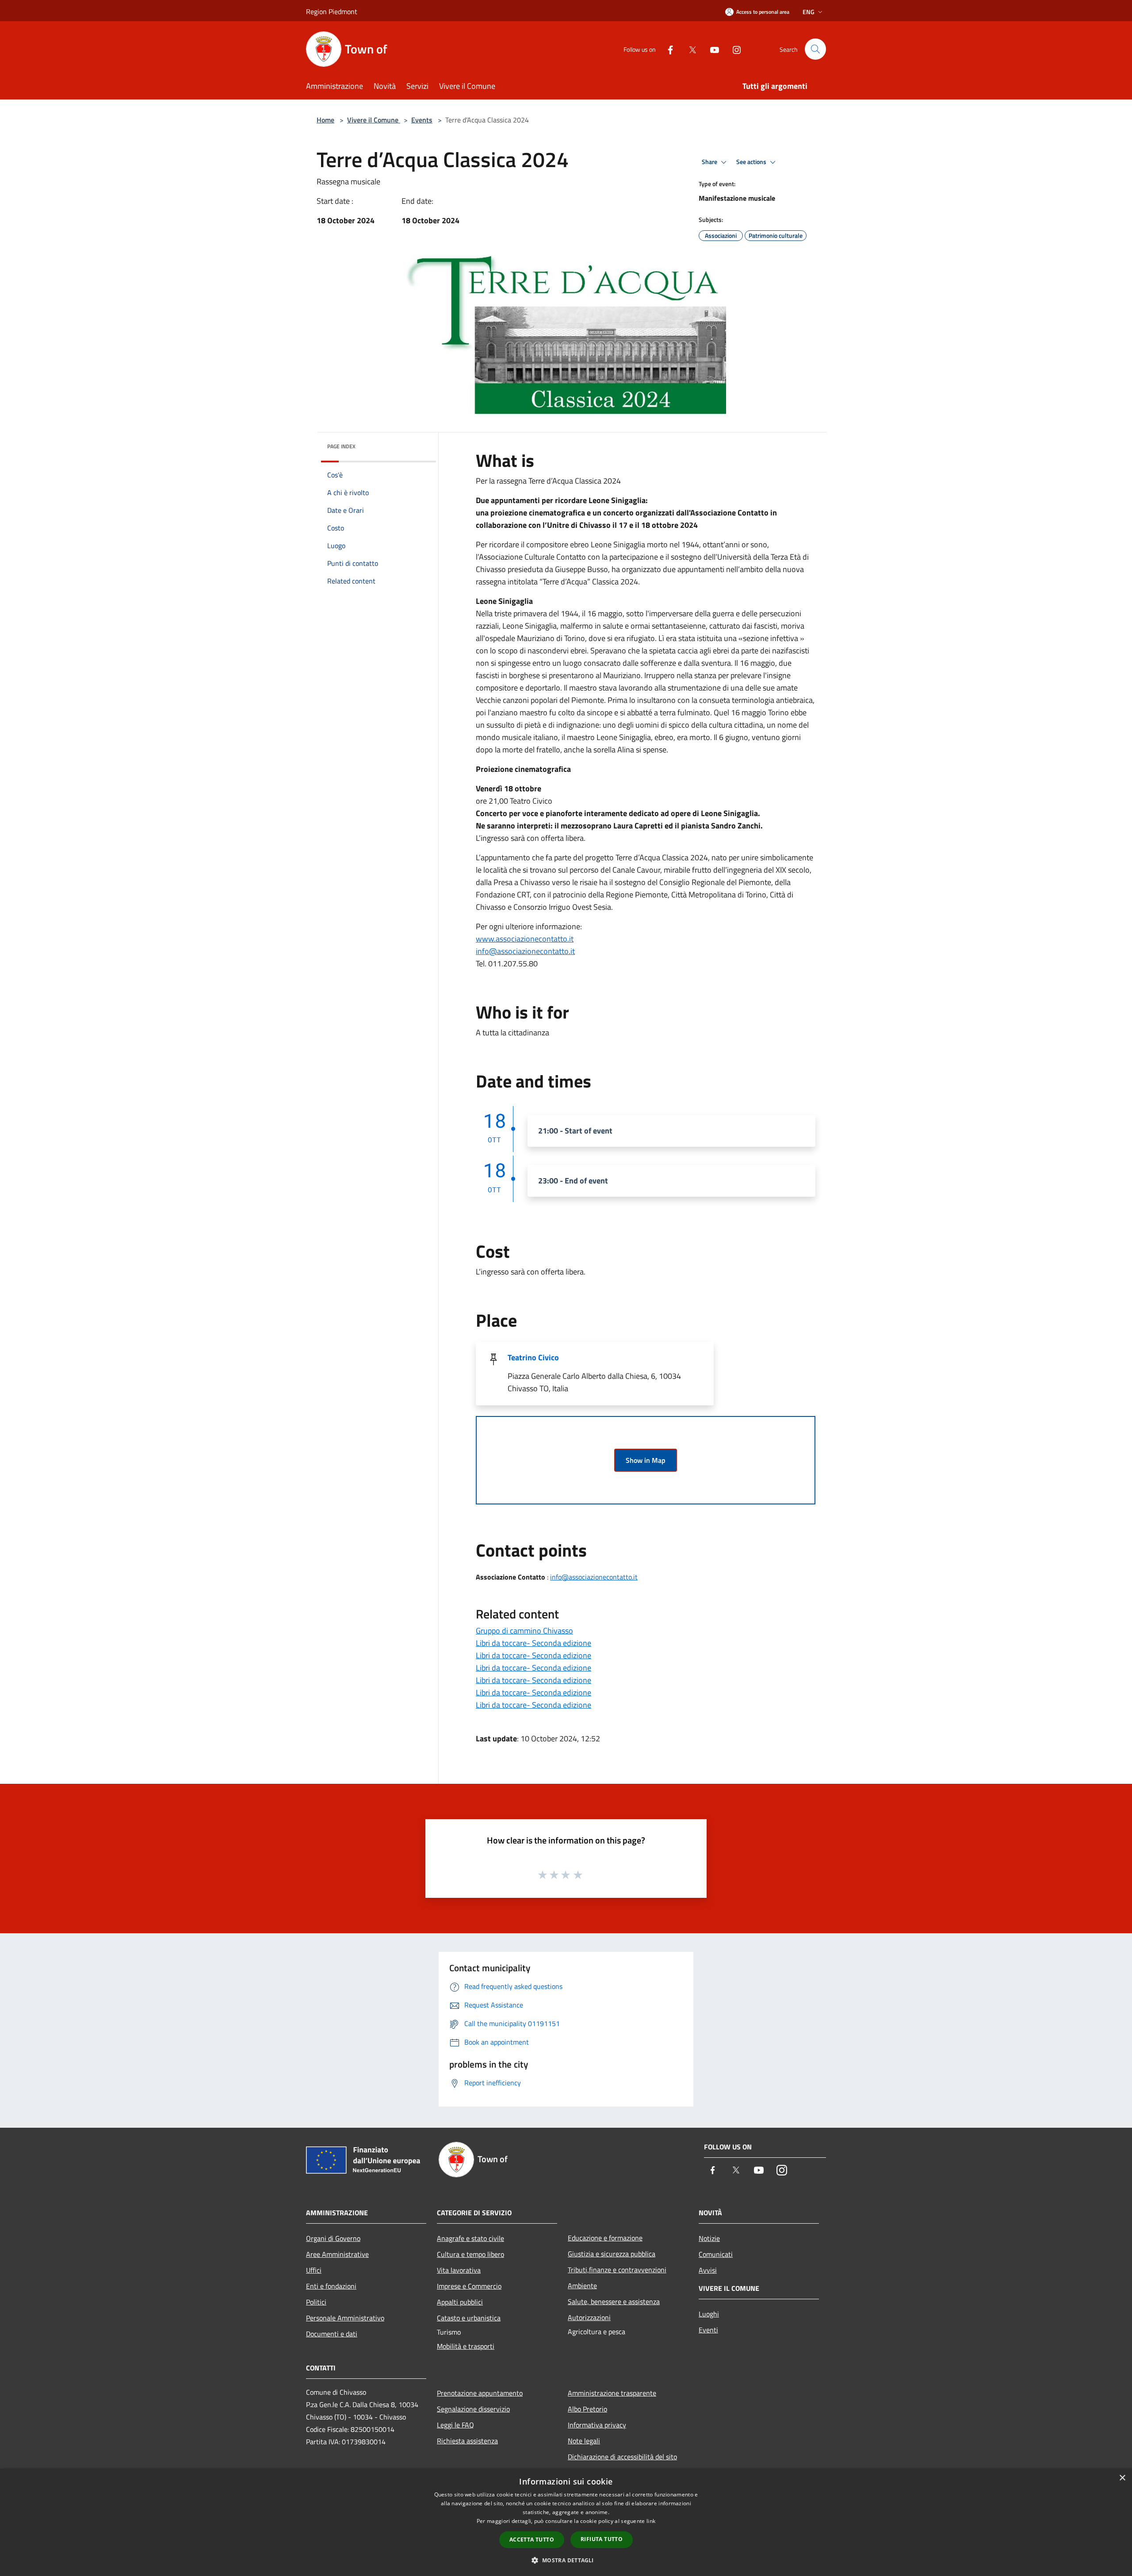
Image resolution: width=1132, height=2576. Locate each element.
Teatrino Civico (533, 1357)
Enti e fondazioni (331, 2286)
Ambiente (582, 2286)
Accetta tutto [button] (532, 2540)
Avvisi (708, 2270)
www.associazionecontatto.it (525, 939)
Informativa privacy (597, 2425)
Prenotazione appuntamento (480, 2393)
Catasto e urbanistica (469, 2318)
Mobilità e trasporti (466, 2346)
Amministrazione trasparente (612, 2393)
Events (422, 120)
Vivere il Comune (374, 120)
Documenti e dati (332, 2334)
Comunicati (716, 2254)
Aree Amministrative (337, 2254)
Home (325, 120)
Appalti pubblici (460, 2302)
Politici (316, 2302)
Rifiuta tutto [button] (602, 2539)
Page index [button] (341, 446)
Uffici (314, 2270)
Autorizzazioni (589, 2317)
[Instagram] (733, 49)
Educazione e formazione (605, 2238)
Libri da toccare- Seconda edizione (533, 1643)
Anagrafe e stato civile (470, 2238)
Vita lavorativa (459, 2270)
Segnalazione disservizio (473, 2409)
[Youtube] (711, 49)
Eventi (708, 2330)
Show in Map (646, 1460)
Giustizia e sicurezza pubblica (612, 2254)
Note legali (584, 2441)
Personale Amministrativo (345, 2318)
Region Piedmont (332, 11)
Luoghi (709, 2314)
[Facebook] (667, 49)
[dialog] (566, 2522)
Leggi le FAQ (455, 2425)
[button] (566, 2560)
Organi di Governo (333, 2238)
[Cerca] (815, 49)
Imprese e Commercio (469, 2286)
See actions (752, 162)
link (651, 2521)
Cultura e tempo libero (470, 2254)
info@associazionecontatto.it (525, 951)
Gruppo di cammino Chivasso (524, 1631)
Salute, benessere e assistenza (614, 2301)
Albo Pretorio (587, 2409)
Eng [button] (809, 12)
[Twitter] (689, 49)
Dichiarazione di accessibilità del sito (622, 2457)
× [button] (1122, 2478)
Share (710, 162)
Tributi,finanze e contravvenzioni (617, 2270)
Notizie (709, 2238)
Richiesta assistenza (467, 2441)
